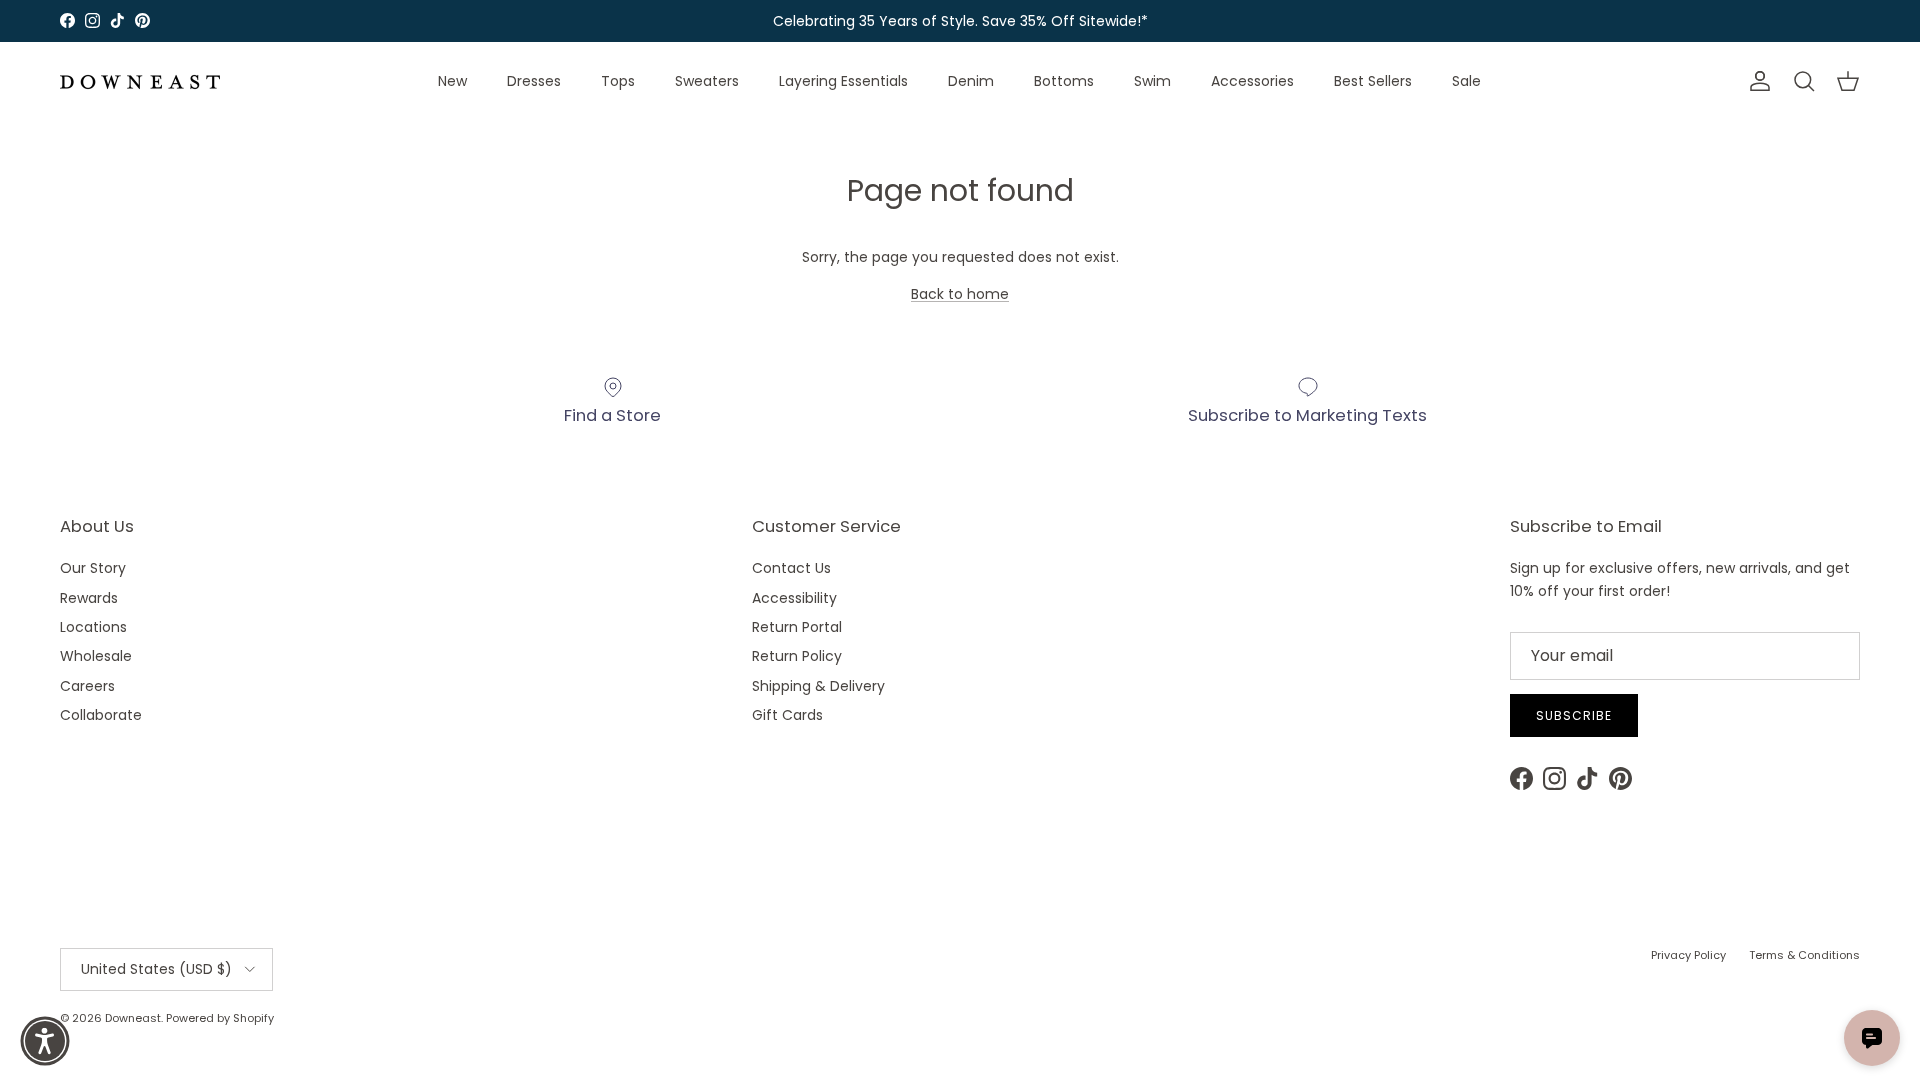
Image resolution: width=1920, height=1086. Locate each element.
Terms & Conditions (1804, 955)
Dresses (534, 81)
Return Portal (797, 627)
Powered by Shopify (220, 1018)
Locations (93, 627)
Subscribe (1574, 715)
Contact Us (791, 568)
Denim (971, 81)
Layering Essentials (843, 81)
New (452, 81)
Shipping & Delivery (818, 686)
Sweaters (707, 81)
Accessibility (794, 598)
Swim (1152, 81)
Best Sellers (1373, 81)
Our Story (93, 568)
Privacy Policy (1688, 955)
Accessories (1252, 81)
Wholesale (96, 656)
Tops (618, 81)
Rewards (89, 598)
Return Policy (797, 656)
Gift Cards (787, 715)
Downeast (133, 1018)
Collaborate (101, 715)
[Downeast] (140, 82)
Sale (1466, 81)
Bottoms (1064, 81)
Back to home (960, 294)
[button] (45, 1041)
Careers (87, 686)
